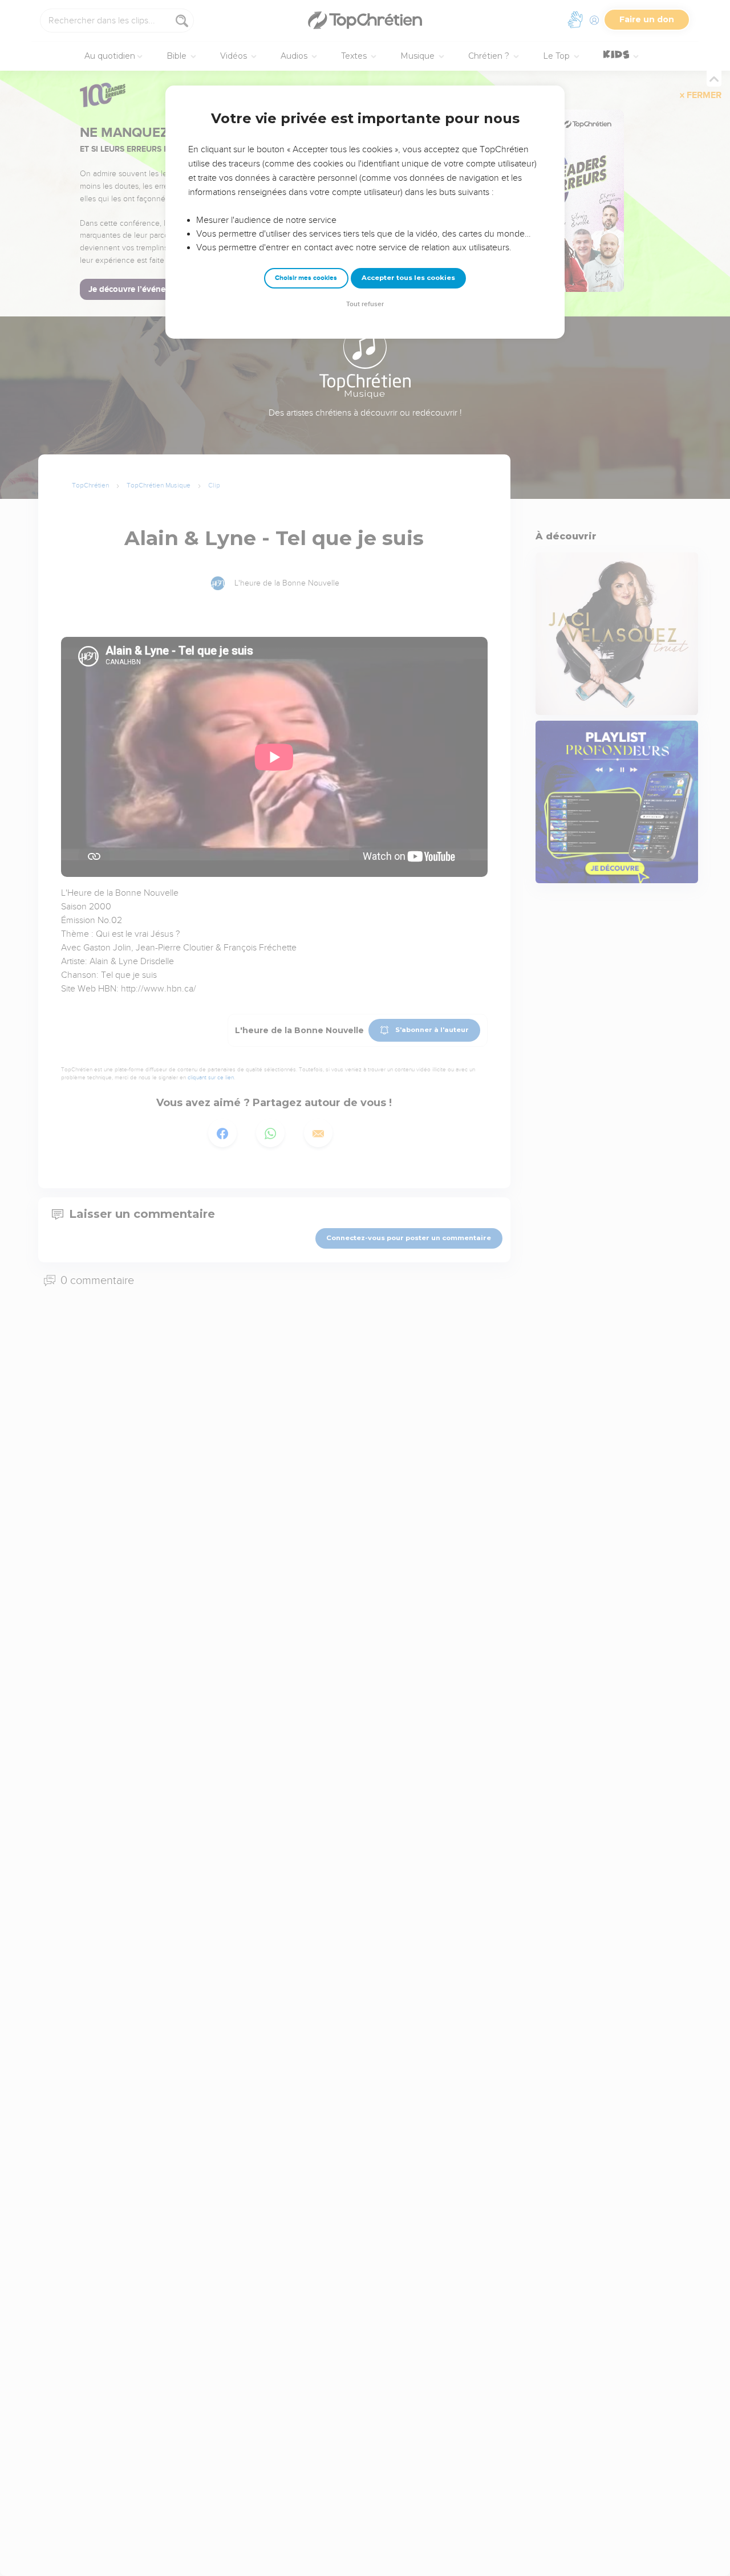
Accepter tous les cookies (408, 278)
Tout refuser (365, 304)
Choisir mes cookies (306, 278)
